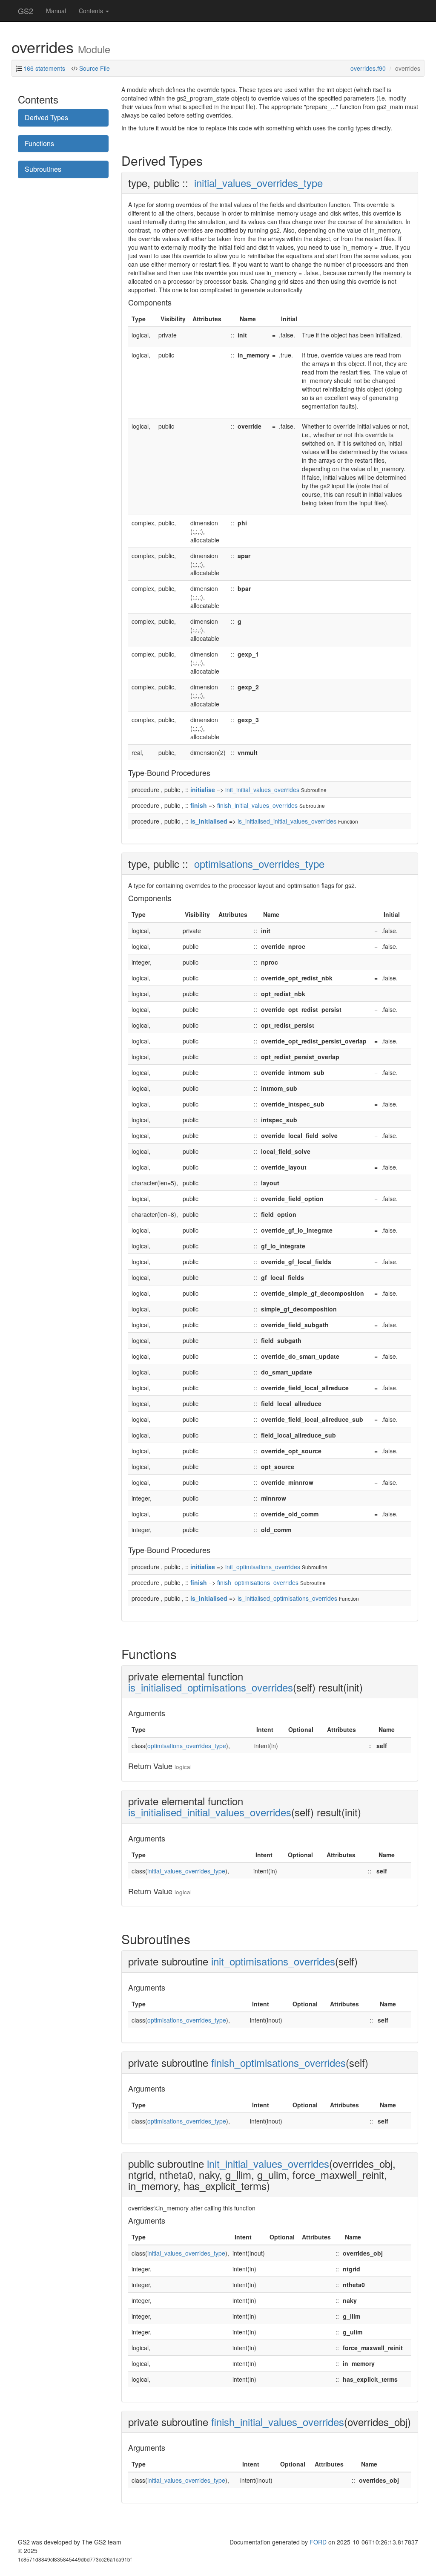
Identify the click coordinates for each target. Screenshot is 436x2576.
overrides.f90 (368, 68)
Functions (39, 143)
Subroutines (43, 169)
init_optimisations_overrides (263, 1567)
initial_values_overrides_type (258, 183)
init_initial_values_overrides (262, 790)
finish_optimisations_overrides (258, 1582)
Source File (95, 68)
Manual (56, 11)
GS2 (26, 11)
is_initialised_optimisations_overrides (287, 1598)
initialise (203, 790)
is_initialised (209, 821)
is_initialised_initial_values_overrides (287, 821)
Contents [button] (92, 11)
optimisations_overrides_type (259, 863)
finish (199, 805)
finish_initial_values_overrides (257, 805)
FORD (318, 2542)
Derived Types (46, 117)
